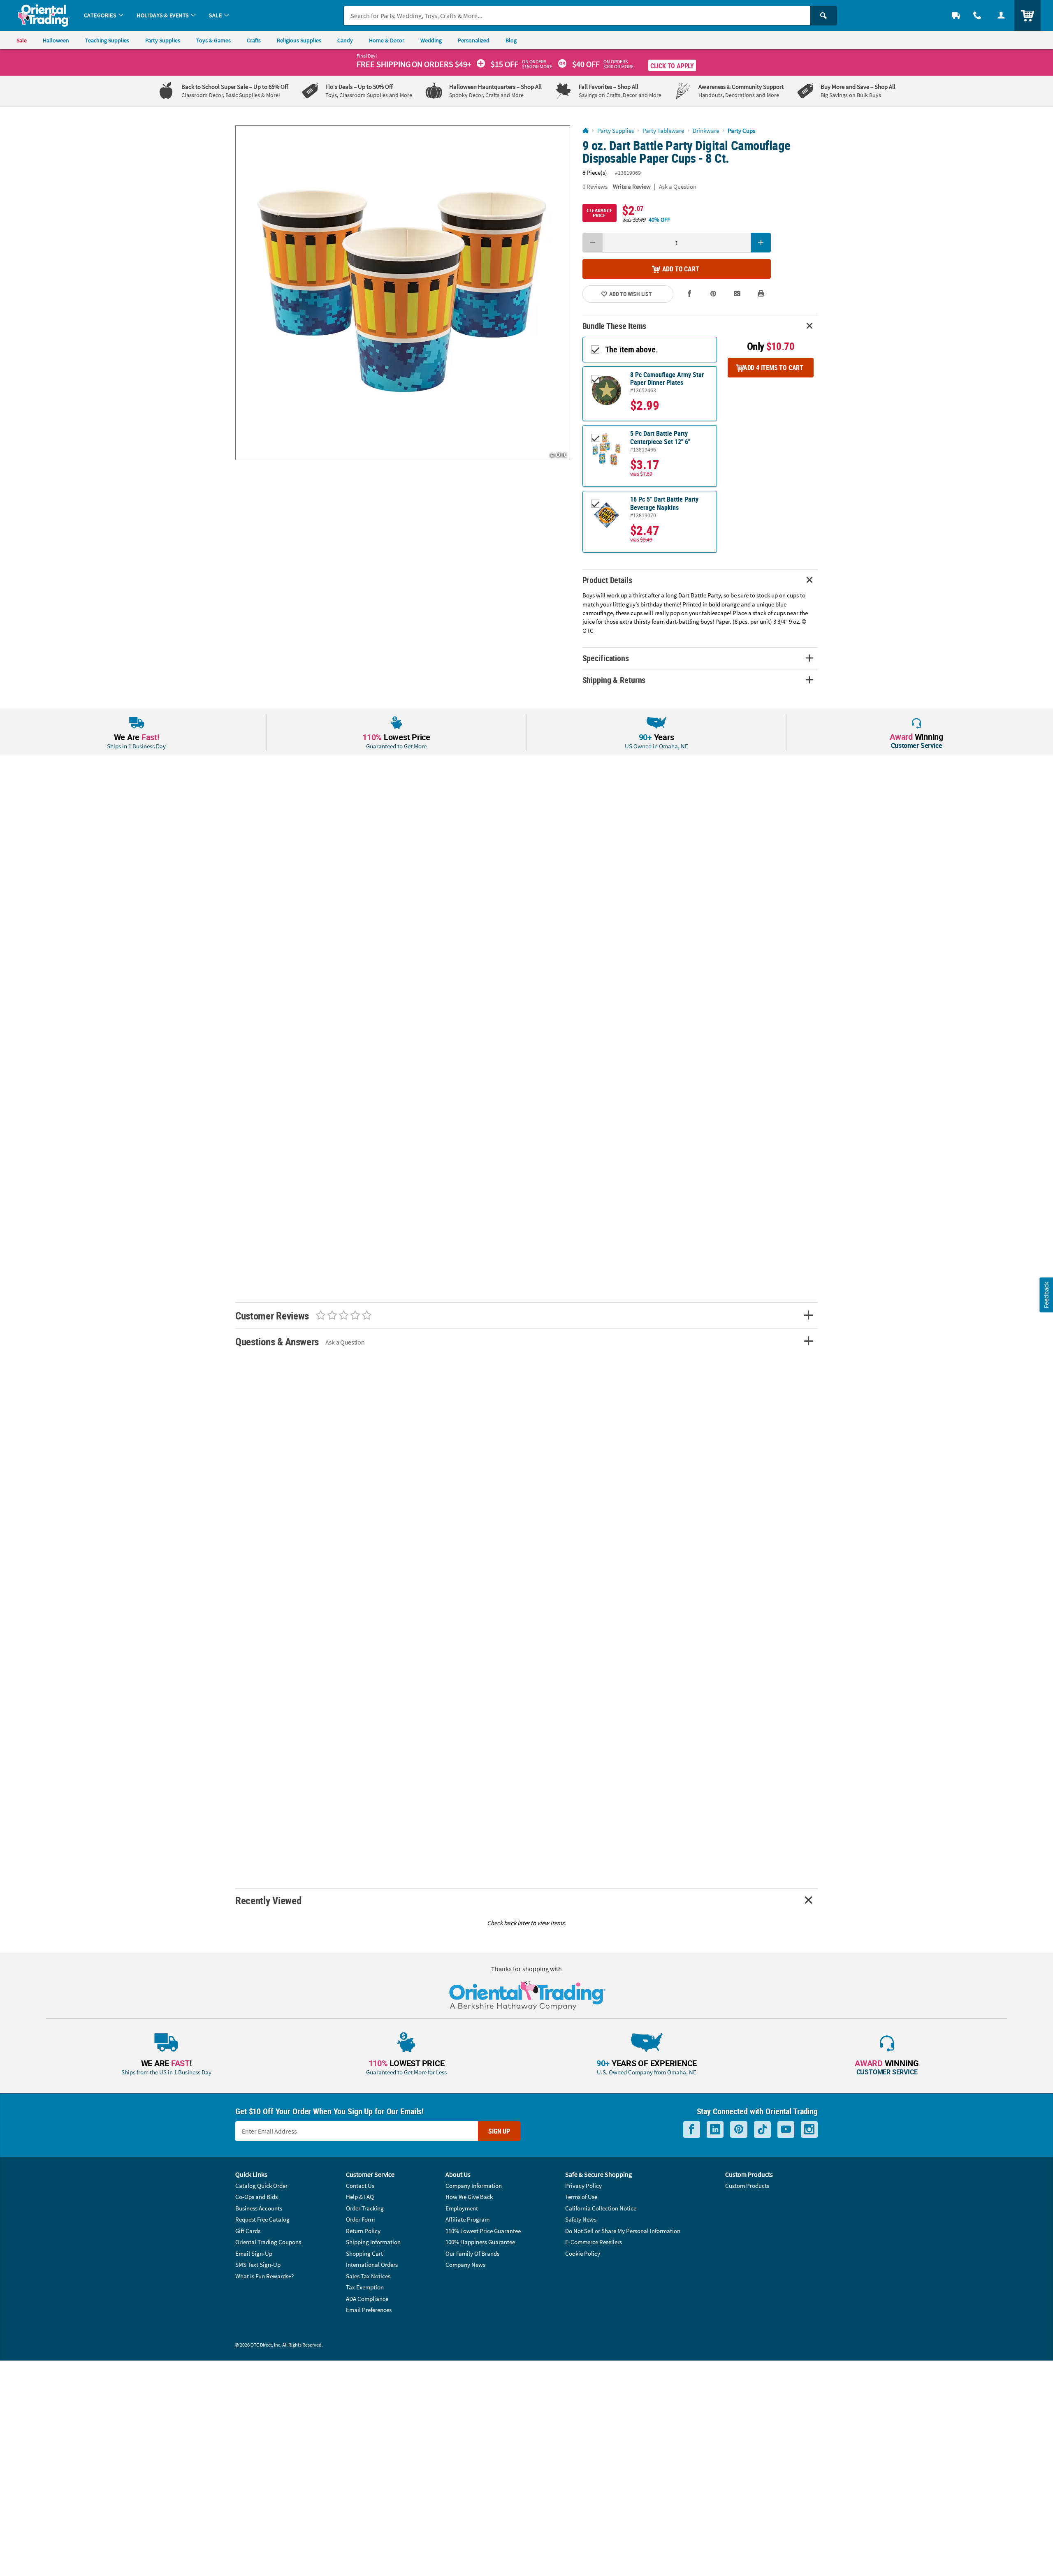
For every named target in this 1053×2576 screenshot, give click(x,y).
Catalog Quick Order (261, 2186)
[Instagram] (809, 2130)
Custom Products (747, 2186)
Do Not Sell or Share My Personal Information (623, 2231)
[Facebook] (692, 2130)
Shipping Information (373, 2242)
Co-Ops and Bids (256, 2197)
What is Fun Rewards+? (264, 2276)
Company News (465, 2265)
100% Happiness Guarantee (480, 2242)
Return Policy (363, 2231)
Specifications (606, 658)
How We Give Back (469, 2197)
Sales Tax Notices (368, 2276)
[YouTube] (786, 2130)
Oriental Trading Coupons (268, 2242)
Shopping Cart (364, 2253)
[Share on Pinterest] (713, 294)
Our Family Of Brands (472, 2253)
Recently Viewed (268, 1900)
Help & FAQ (360, 2197)
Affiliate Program (467, 2219)
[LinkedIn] (715, 2130)
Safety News (581, 2219)
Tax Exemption (365, 2287)
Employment (462, 2208)
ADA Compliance (367, 2299)
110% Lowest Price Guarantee (483, 2231)
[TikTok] (762, 2130)
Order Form (360, 2219)
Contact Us (360, 2186)
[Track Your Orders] (956, 15)
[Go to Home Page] (586, 131)
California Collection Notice (601, 2208)
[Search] (823, 16)
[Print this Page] (761, 294)
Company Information (474, 2186)
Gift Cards (248, 2231)
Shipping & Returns (614, 680)
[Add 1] (761, 243)
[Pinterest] (739, 2130)
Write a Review (632, 186)
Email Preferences (369, 2310)
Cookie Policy (583, 2253)
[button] (403, 293)
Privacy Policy (583, 2186)
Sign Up (499, 2131)
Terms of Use (581, 2197)
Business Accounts (259, 2208)
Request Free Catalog (262, 2219)
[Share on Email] (737, 294)
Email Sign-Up (254, 2253)
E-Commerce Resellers (594, 2242)
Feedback (1046, 1295)
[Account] (1001, 15)
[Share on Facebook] (690, 294)
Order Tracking (365, 2208)
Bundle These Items (615, 326)
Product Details (607, 580)
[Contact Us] (977, 15)
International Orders (372, 2265)
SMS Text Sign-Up (258, 2265)
